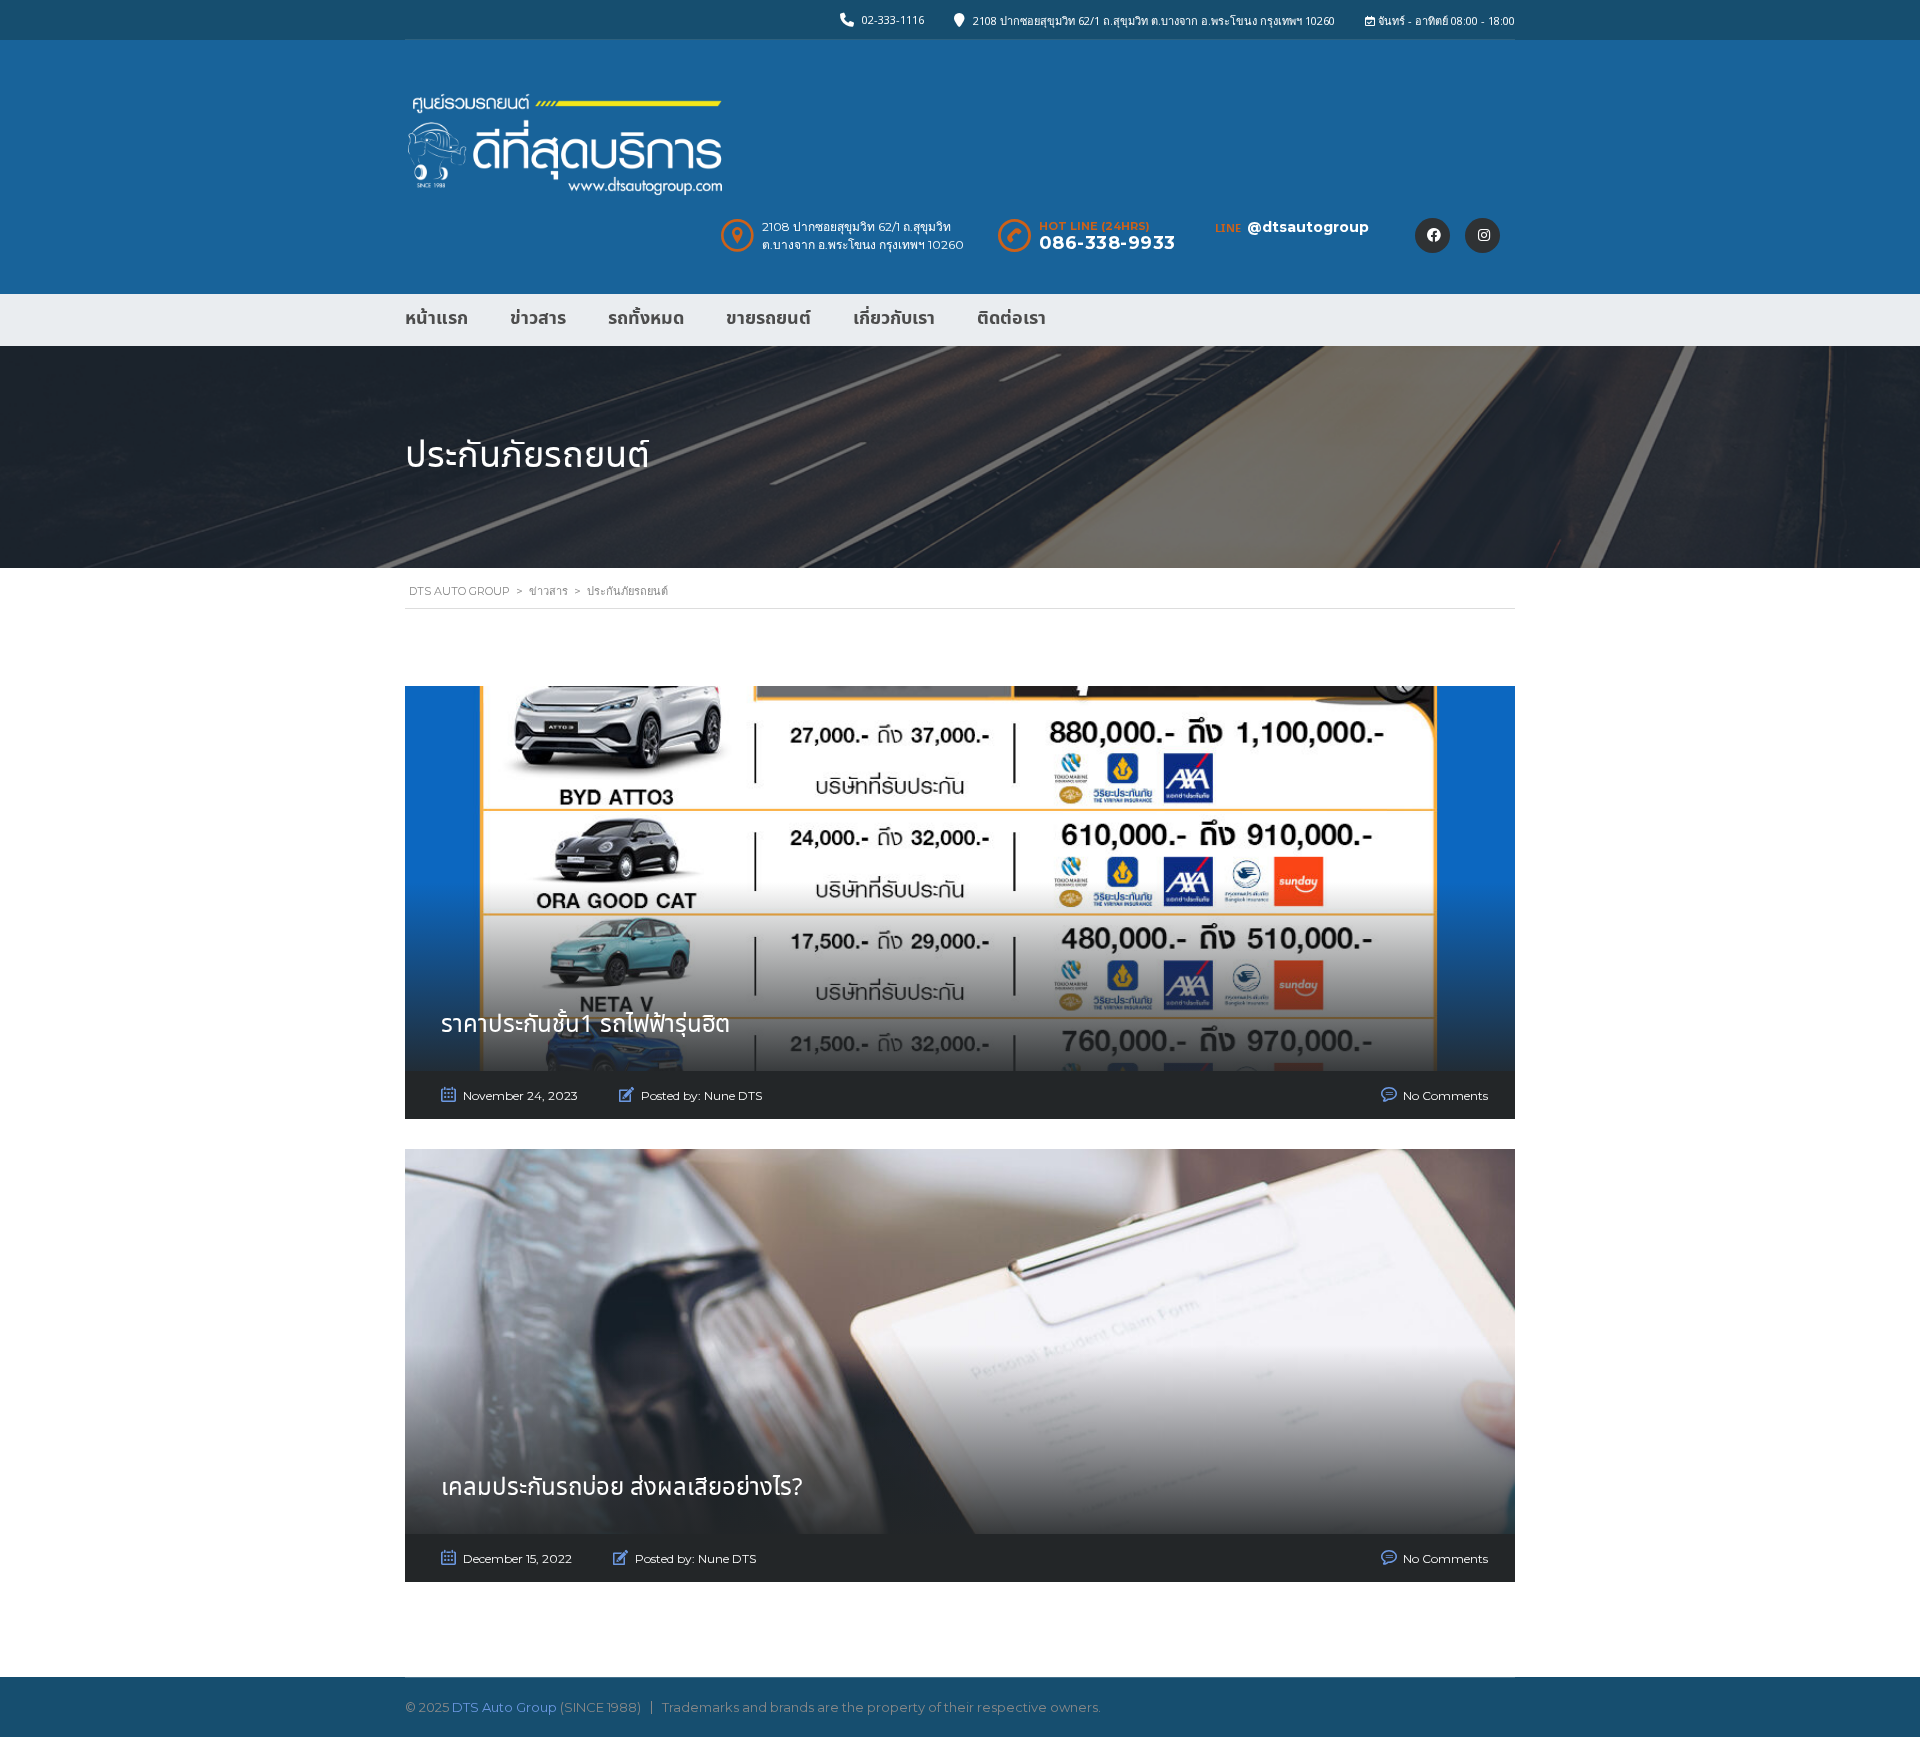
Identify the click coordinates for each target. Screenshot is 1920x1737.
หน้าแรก (436, 318)
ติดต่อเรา (1011, 318)
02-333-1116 (893, 19)
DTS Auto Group (504, 1707)
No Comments (1445, 1095)
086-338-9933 (1107, 243)
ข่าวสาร (538, 318)
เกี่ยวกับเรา (894, 318)
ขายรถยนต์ (768, 318)
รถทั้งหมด (646, 318)
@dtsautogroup (1308, 227)
